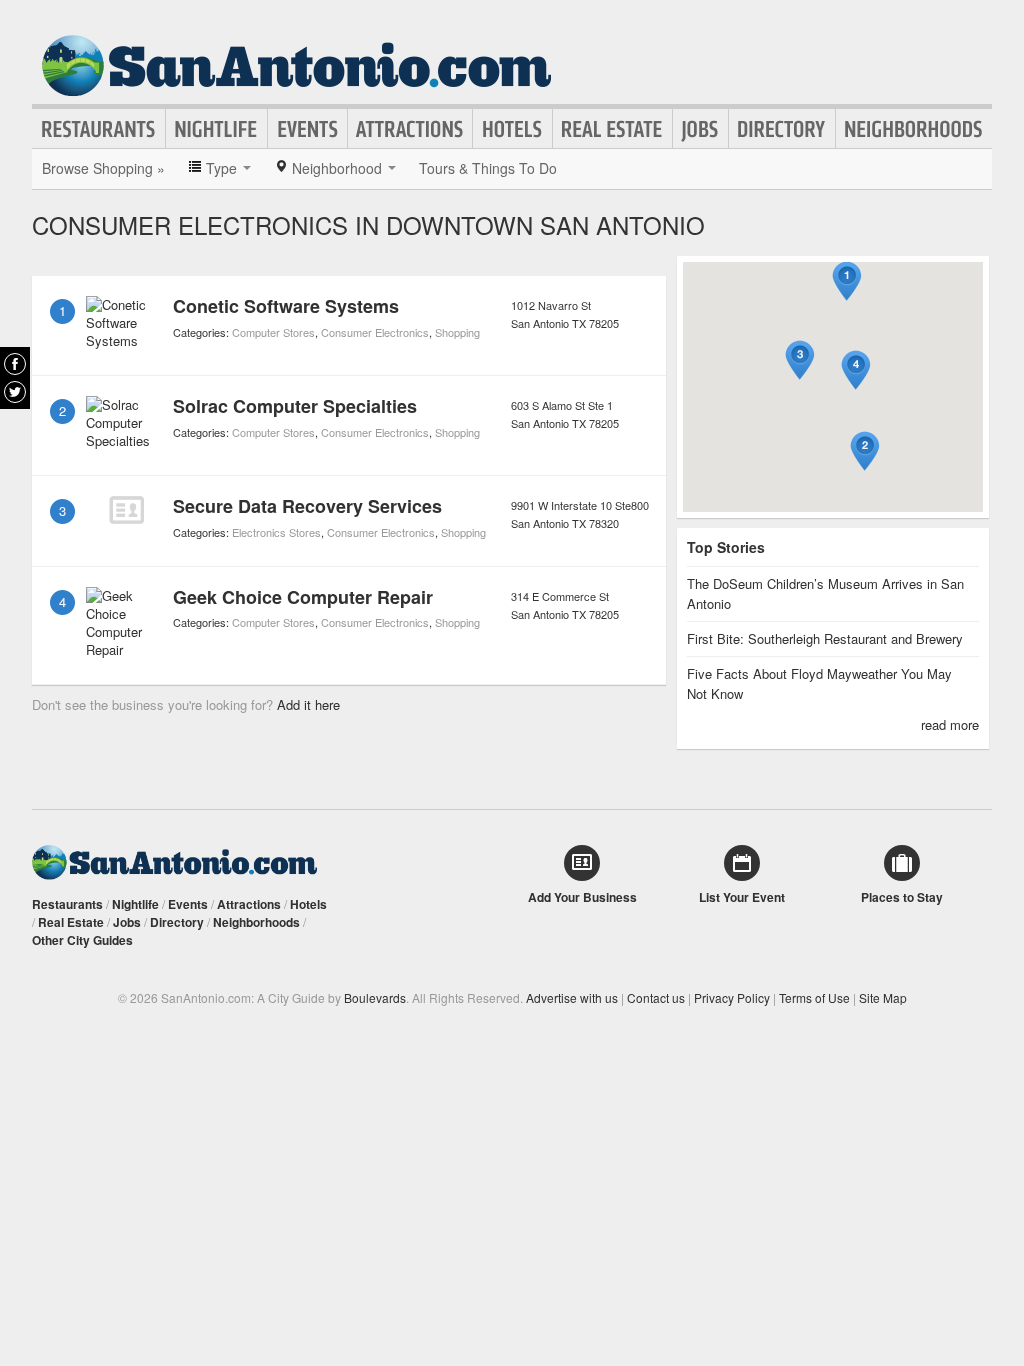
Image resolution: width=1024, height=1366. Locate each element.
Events (307, 129)
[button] (847, 281)
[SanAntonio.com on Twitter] (15, 392)
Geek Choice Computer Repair (303, 597)
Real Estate (612, 129)
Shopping (457, 332)
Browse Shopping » (103, 168)
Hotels (512, 129)
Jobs (700, 129)
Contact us (656, 997)
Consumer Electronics (375, 332)
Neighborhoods (914, 129)
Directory (782, 129)
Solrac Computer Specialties (295, 406)
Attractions (410, 129)
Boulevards (375, 997)
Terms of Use (814, 997)
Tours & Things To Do (488, 168)
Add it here (308, 704)
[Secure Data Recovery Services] (126, 510)
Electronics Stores (276, 532)
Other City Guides (82, 940)
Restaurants (99, 129)
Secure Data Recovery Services (307, 506)
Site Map (883, 997)
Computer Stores (273, 332)
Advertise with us (572, 997)
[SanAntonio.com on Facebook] (15, 364)
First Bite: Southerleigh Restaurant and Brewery (825, 638)
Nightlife (216, 129)
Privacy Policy (732, 997)
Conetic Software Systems (286, 306)
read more (950, 724)
